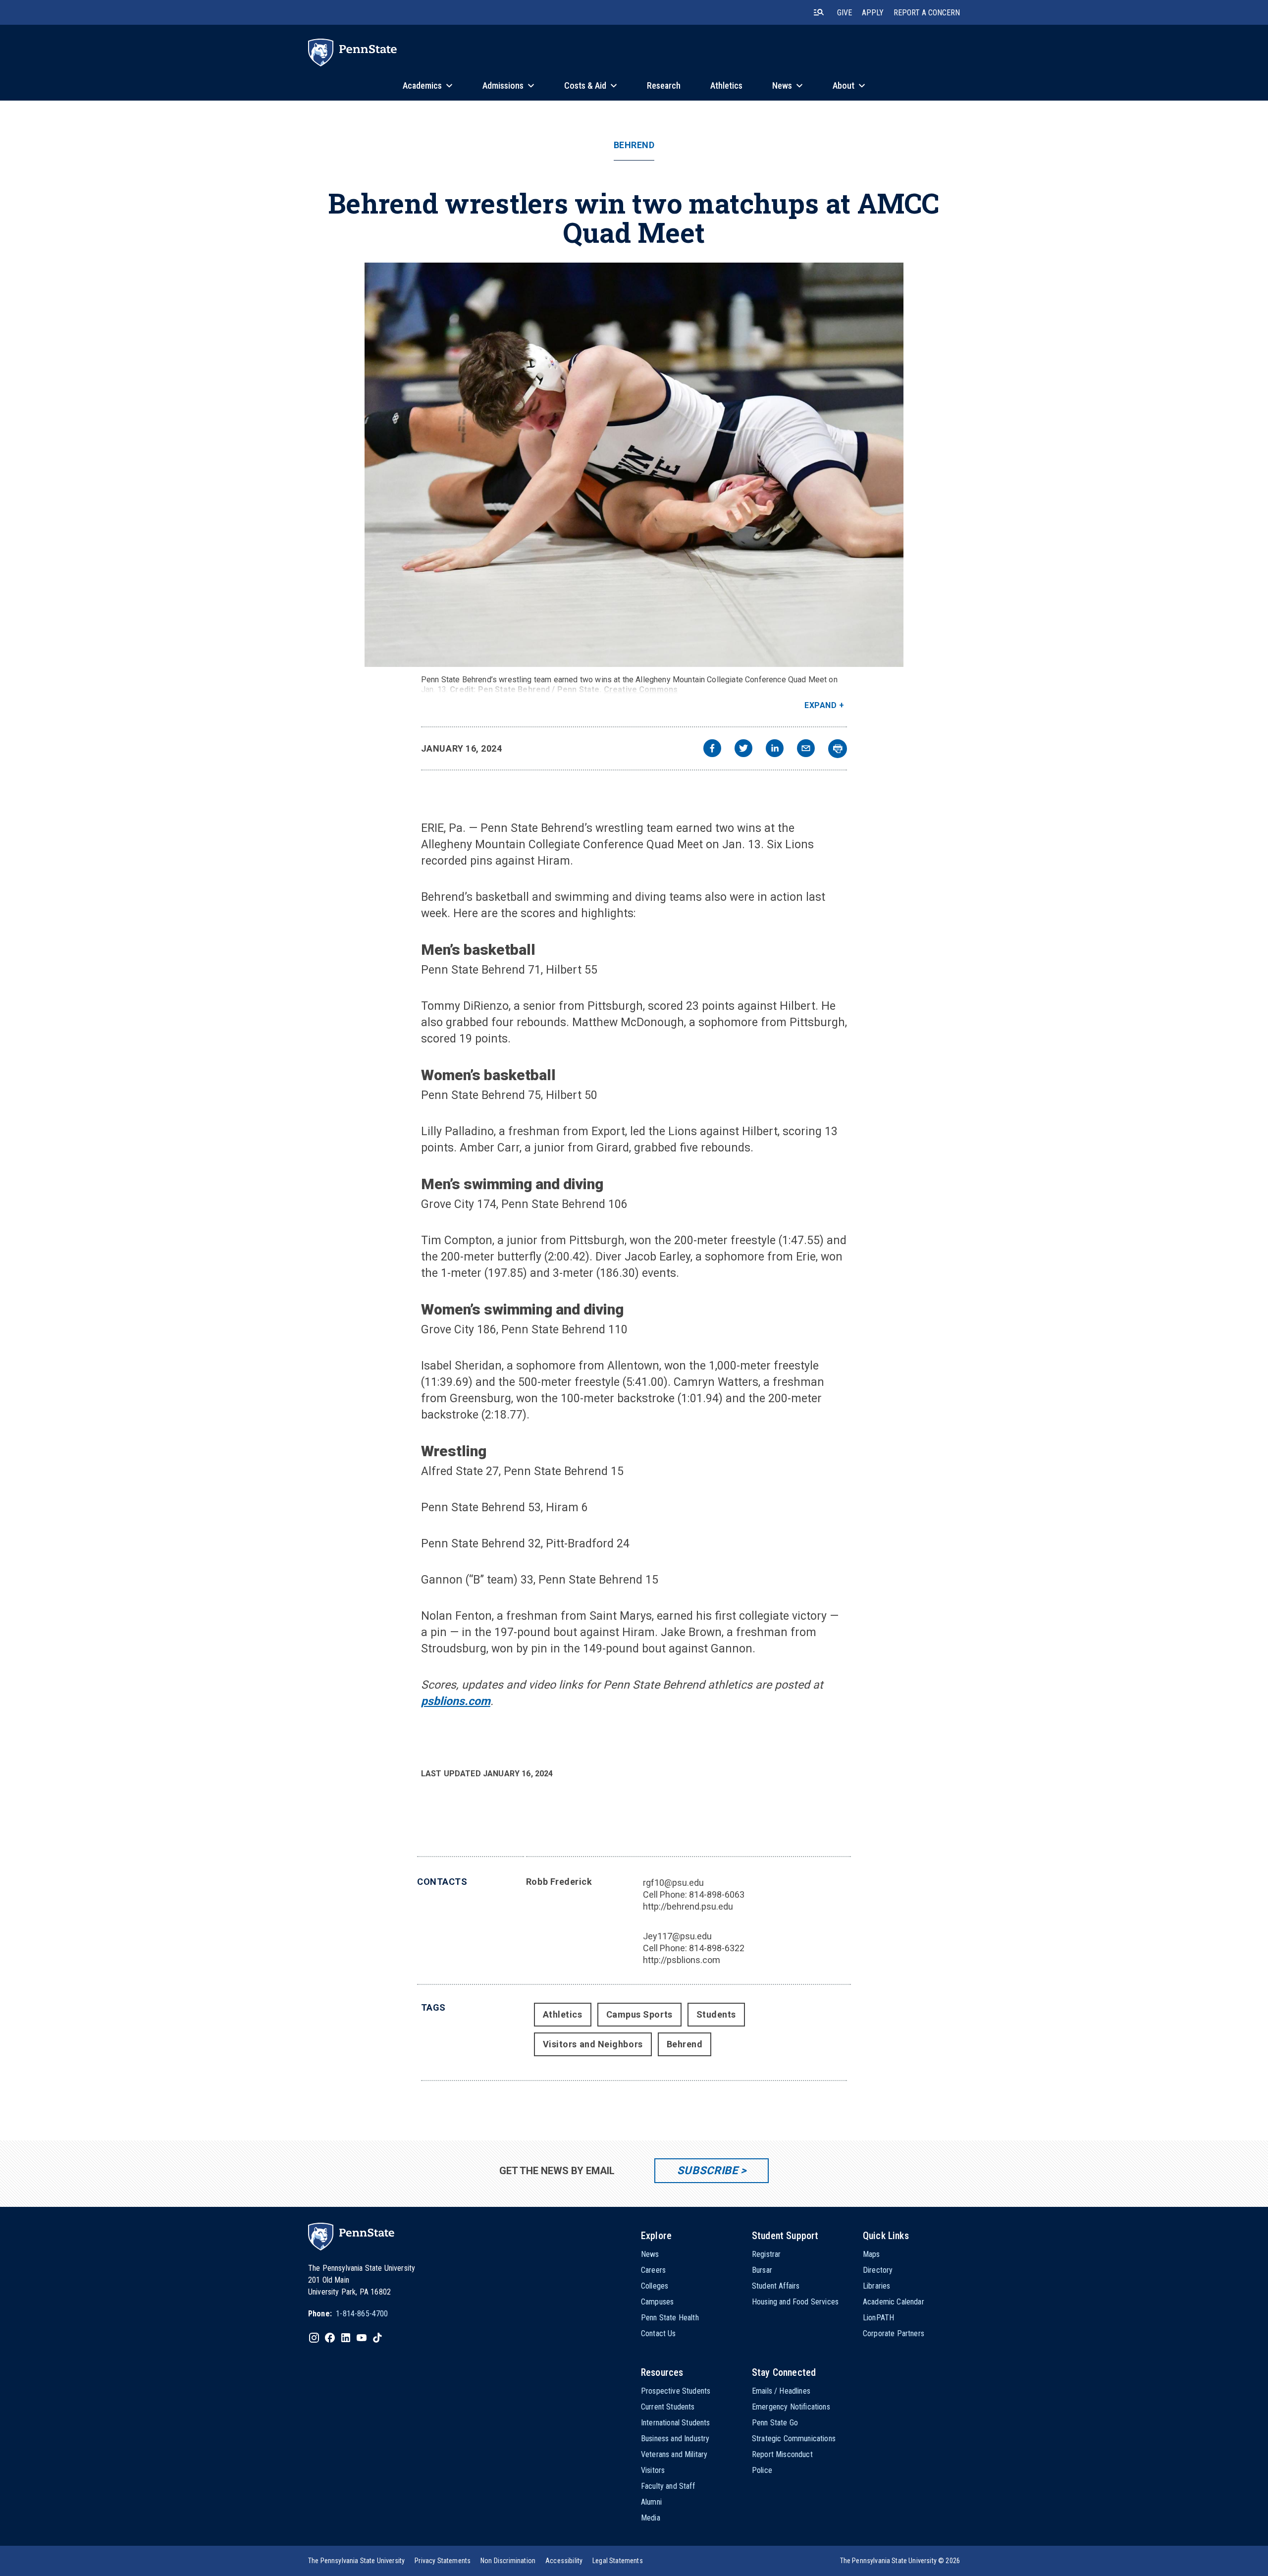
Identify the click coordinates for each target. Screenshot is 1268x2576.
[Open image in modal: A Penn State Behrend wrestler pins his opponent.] (634, 465)
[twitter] (743, 749)
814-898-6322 (717, 1948)
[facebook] (712, 749)
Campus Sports (639, 2014)
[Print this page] (838, 749)
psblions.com (456, 1701)
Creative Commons (641, 689)
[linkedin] (775, 749)
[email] (806, 749)
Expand (820, 705)
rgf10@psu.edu (673, 1883)
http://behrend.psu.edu (688, 1906)
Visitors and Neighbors (593, 2044)
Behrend (634, 145)
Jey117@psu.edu (677, 1936)
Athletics (563, 2014)
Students (716, 2014)
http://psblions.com (682, 1960)
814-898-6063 (717, 1894)
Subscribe (708, 2170)
